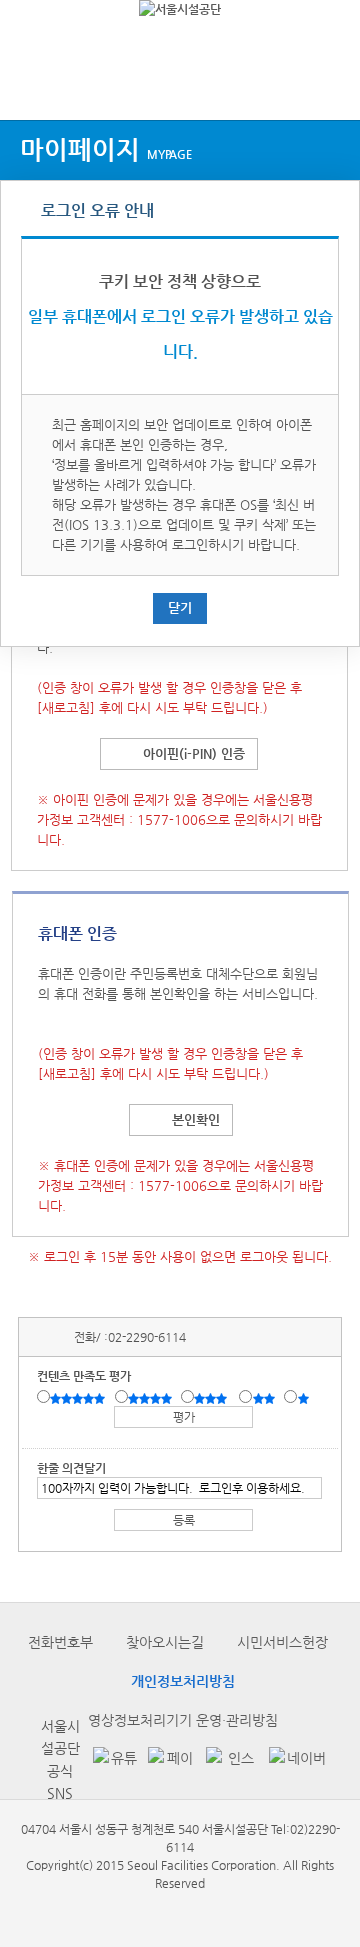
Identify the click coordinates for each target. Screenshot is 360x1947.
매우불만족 (304, 1398)
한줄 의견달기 (71, 1468)
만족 (152, 1398)
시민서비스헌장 (282, 1642)
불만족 (265, 1398)
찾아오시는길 (165, 1642)
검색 (326, 82)
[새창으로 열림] (110, 1759)
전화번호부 (60, 1642)
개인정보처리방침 (183, 1681)
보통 (214, 1398)
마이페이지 (106, 149)
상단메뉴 (32, 82)
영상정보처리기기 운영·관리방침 (183, 1720)
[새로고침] (66, 707)
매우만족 (80, 1398)
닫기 (180, 607)
